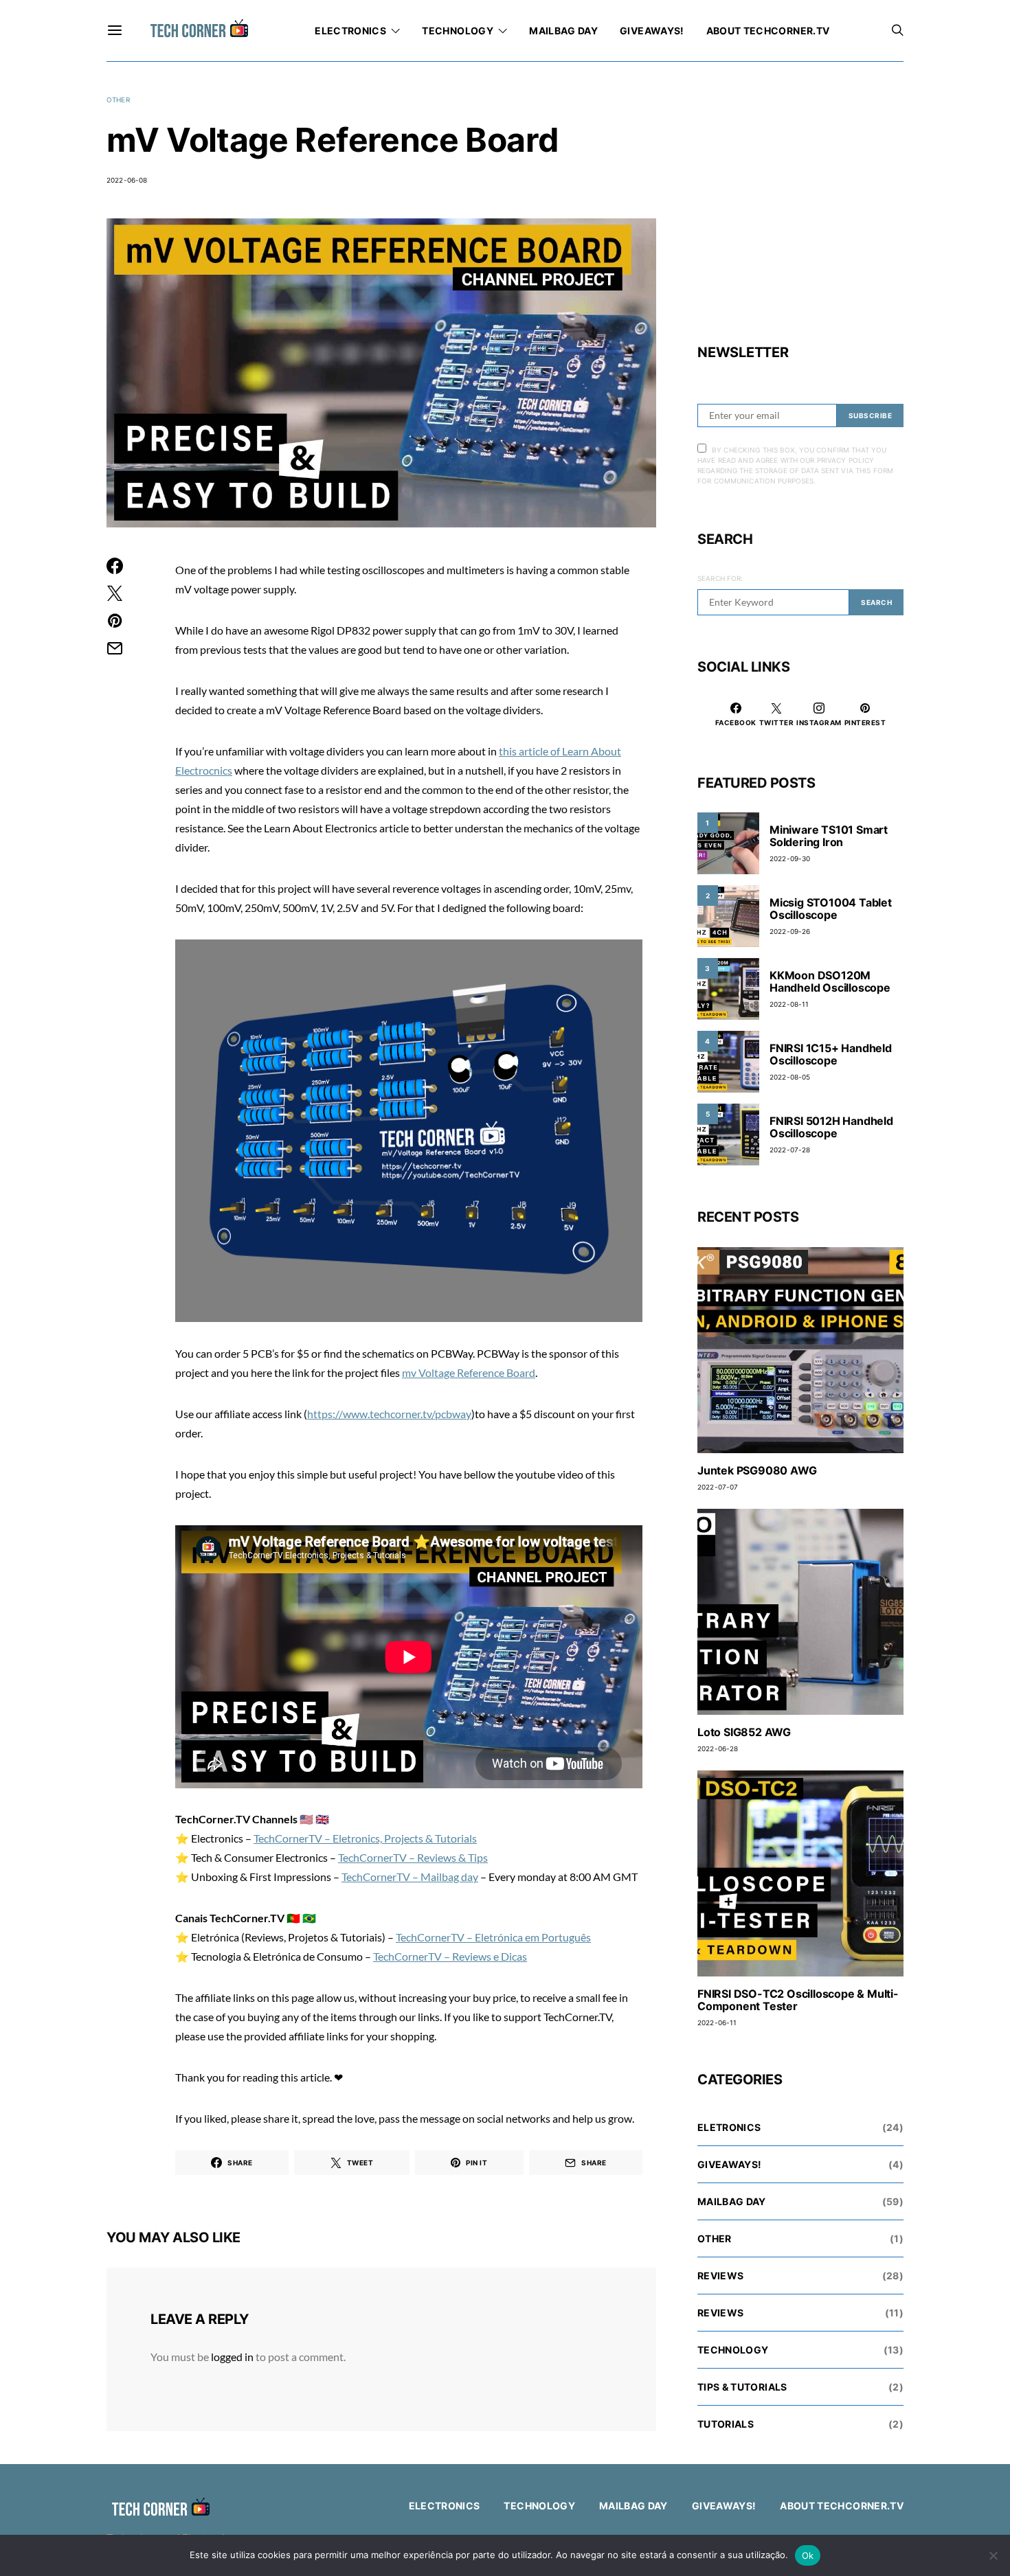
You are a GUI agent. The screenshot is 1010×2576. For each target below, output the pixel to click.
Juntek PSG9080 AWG (757, 1470)
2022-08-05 (790, 1077)
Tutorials (726, 2424)
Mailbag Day (563, 31)
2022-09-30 (790, 858)
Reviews (720, 2276)
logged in (232, 2357)
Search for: (720, 578)
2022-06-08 (127, 180)
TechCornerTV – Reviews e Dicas (450, 1956)
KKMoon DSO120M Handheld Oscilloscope (830, 981)
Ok (808, 2555)
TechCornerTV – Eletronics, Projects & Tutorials (365, 1838)
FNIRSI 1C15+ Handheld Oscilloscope (831, 1054)
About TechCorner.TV (768, 31)
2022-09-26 (790, 931)
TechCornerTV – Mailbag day (410, 1877)
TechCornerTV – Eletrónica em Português (493, 1937)
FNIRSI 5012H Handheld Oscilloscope (831, 1127)
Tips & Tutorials (742, 2387)
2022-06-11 (717, 2022)
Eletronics (729, 2127)
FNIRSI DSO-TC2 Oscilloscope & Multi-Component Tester (798, 2000)
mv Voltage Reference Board (469, 1372)
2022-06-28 (718, 1748)
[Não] (993, 2555)
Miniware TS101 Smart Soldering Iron (829, 836)
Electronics (350, 31)
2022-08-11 (789, 1004)
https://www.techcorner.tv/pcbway (389, 1414)
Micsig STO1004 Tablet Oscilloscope (831, 909)
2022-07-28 (790, 1150)
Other (118, 100)
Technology (458, 31)
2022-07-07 (718, 1487)
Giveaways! (652, 31)
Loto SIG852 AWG (744, 1732)
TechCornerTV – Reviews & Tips (413, 1857)
